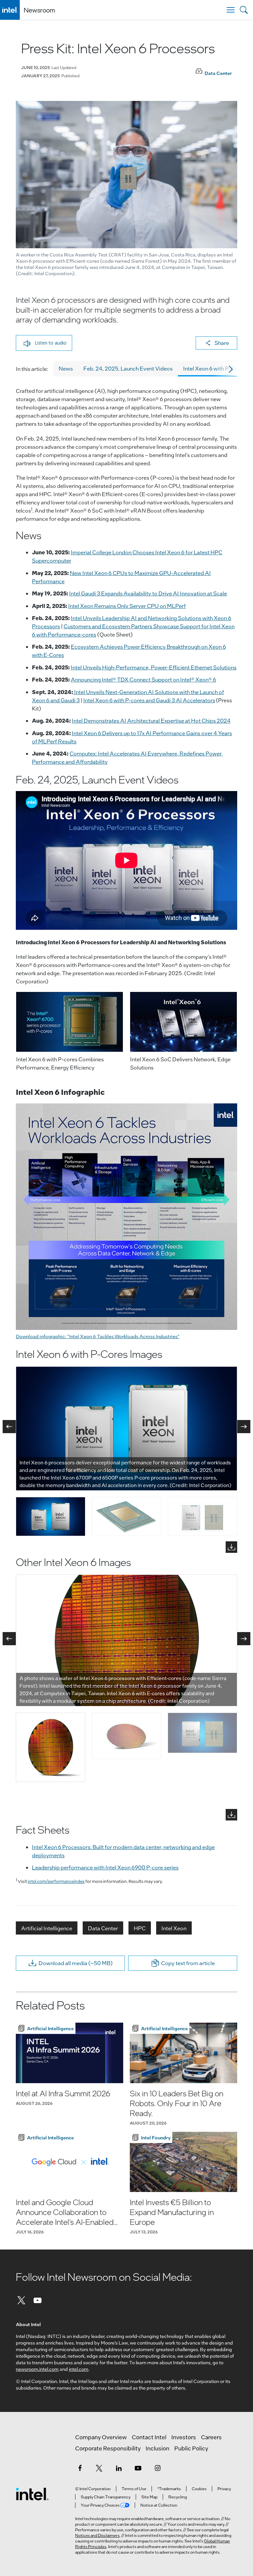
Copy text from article (188, 1963)
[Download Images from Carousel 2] (231, 1815)
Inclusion (157, 2448)
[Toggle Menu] (231, 10)
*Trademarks (169, 2489)
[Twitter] (21, 2300)
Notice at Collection (159, 2505)
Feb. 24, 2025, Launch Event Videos (128, 368)
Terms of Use (134, 2489)
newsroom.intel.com (37, 2369)
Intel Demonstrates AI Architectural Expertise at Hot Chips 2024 (151, 721)
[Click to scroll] (231, 369)
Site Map (149, 2497)
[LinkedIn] (119, 2468)
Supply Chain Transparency (106, 2497)
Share (222, 343)
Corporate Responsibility (108, 2448)
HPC (140, 1928)
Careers (211, 2437)
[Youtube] (38, 2300)
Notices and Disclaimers (97, 2535)
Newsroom (39, 10)
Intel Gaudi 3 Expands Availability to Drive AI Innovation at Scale (148, 593)
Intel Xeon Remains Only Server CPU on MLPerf (127, 606)
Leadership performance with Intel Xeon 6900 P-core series (105, 1867)
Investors (184, 2437)
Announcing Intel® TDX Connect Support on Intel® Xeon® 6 (143, 679)
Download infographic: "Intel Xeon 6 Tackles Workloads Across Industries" (98, 1336)
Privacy (224, 2489)
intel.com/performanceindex (56, 1881)
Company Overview (101, 2437)
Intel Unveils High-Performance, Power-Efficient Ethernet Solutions (154, 667)
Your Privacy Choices (100, 2505)
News (66, 368)
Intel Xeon (174, 1928)
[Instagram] (157, 2468)
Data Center (103, 1928)
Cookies (199, 2489)
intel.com (79, 2369)
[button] (44, 343)
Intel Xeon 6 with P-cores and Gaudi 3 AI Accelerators (149, 700)
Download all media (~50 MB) (76, 1963)
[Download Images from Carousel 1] (231, 1547)
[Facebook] (80, 2468)
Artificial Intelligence (47, 1928)
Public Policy (191, 2448)
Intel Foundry (156, 2137)
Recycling (178, 2497)
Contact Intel (149, 2437)
